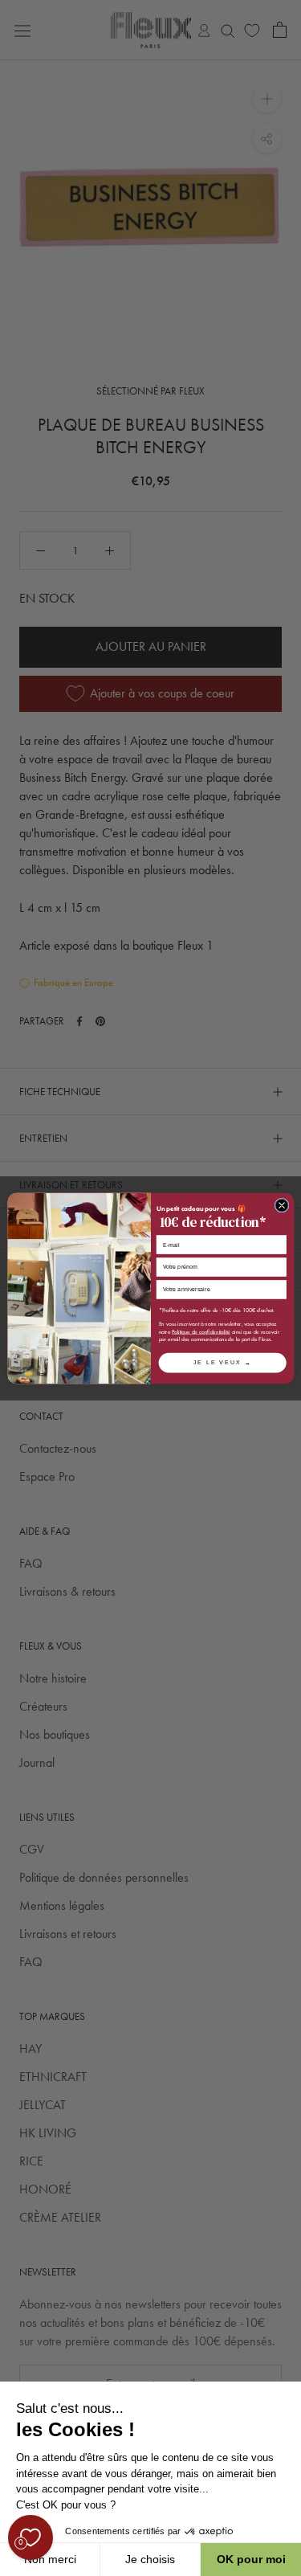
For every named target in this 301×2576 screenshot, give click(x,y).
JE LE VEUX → (222, 1362)
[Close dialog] (282, 1205)
